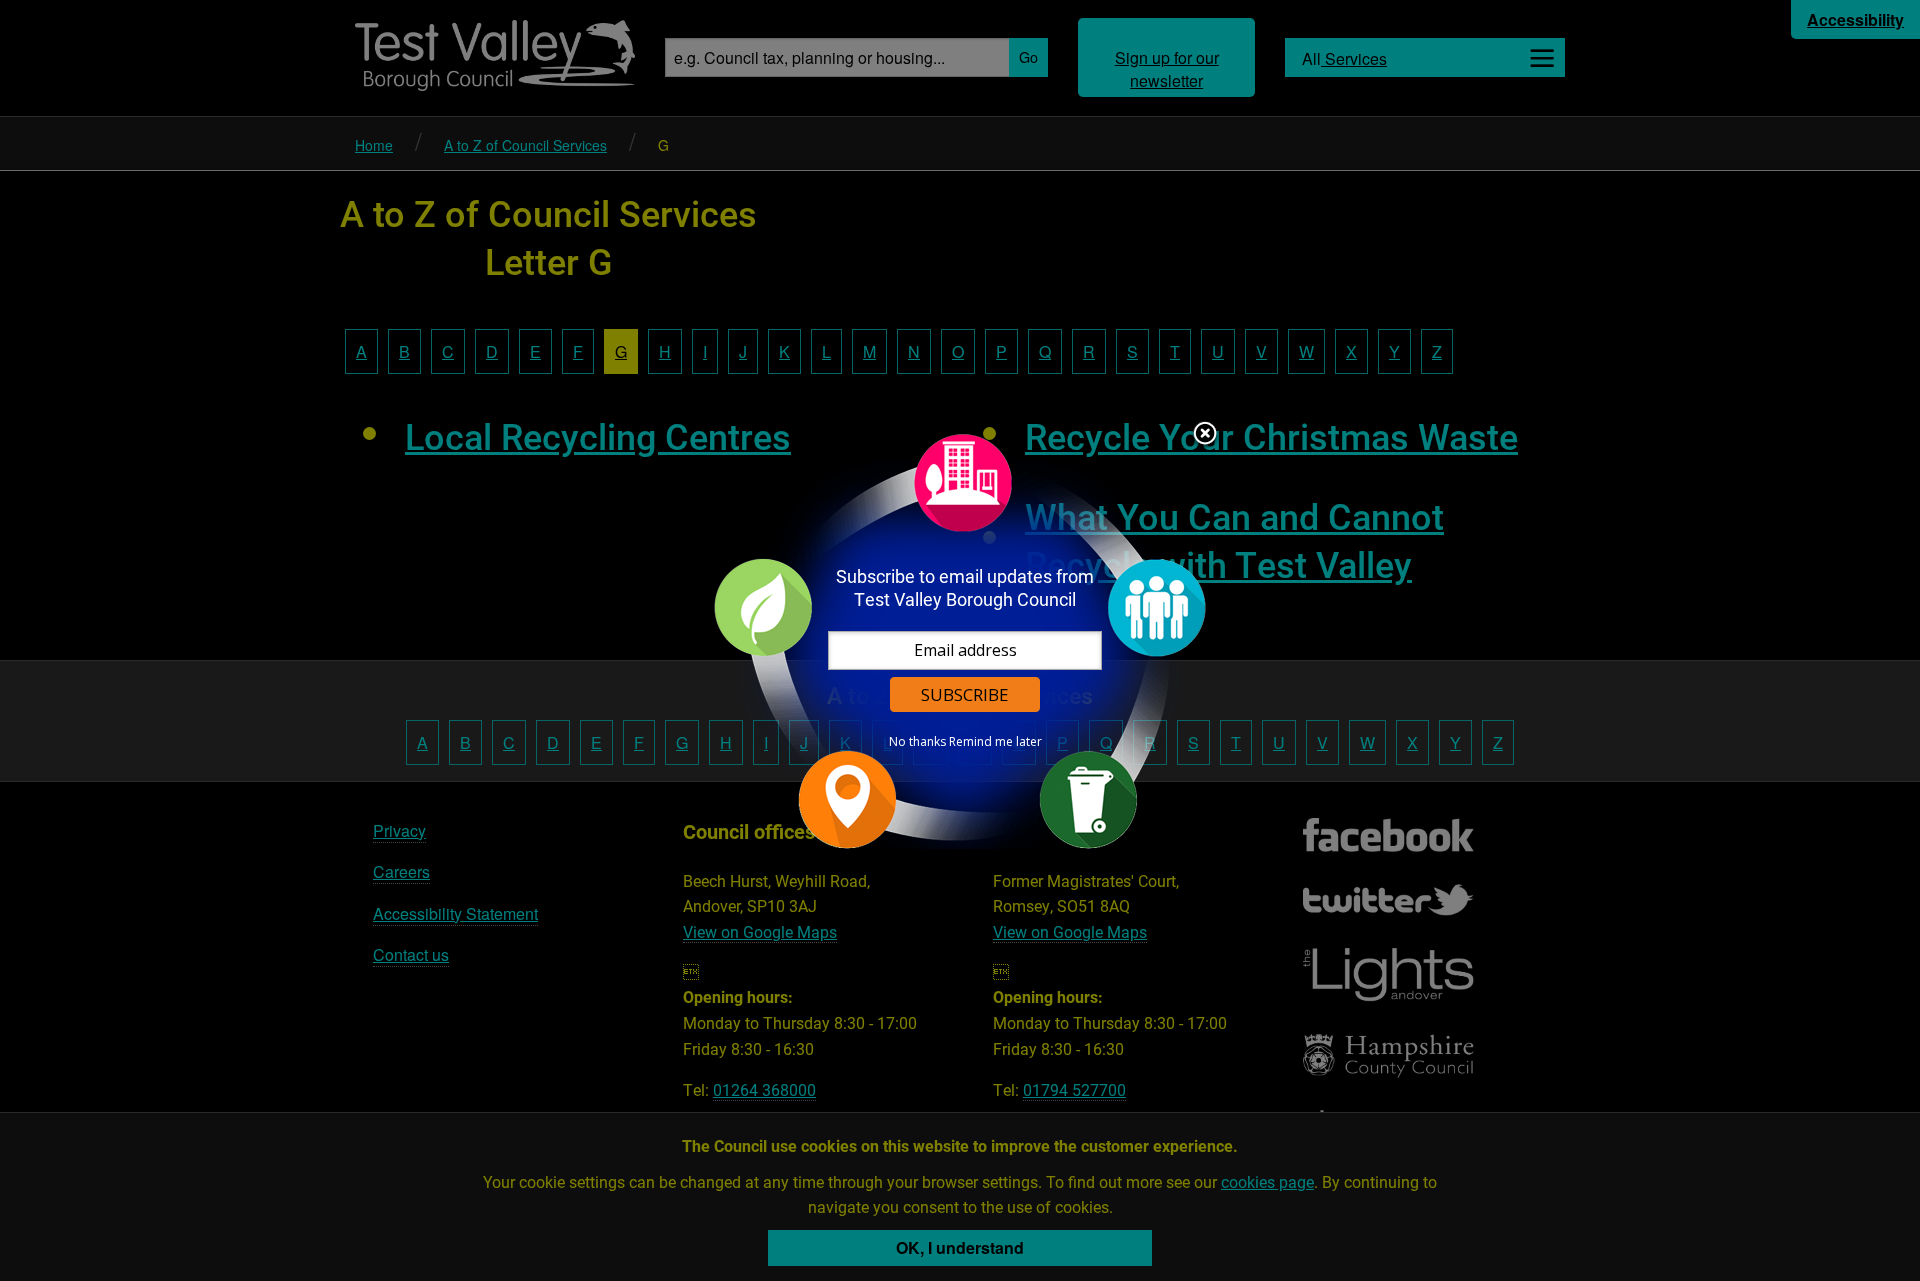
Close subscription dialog (1205, 435)
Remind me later (995, 742)
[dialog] (960, 640)
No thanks (917, 742)
